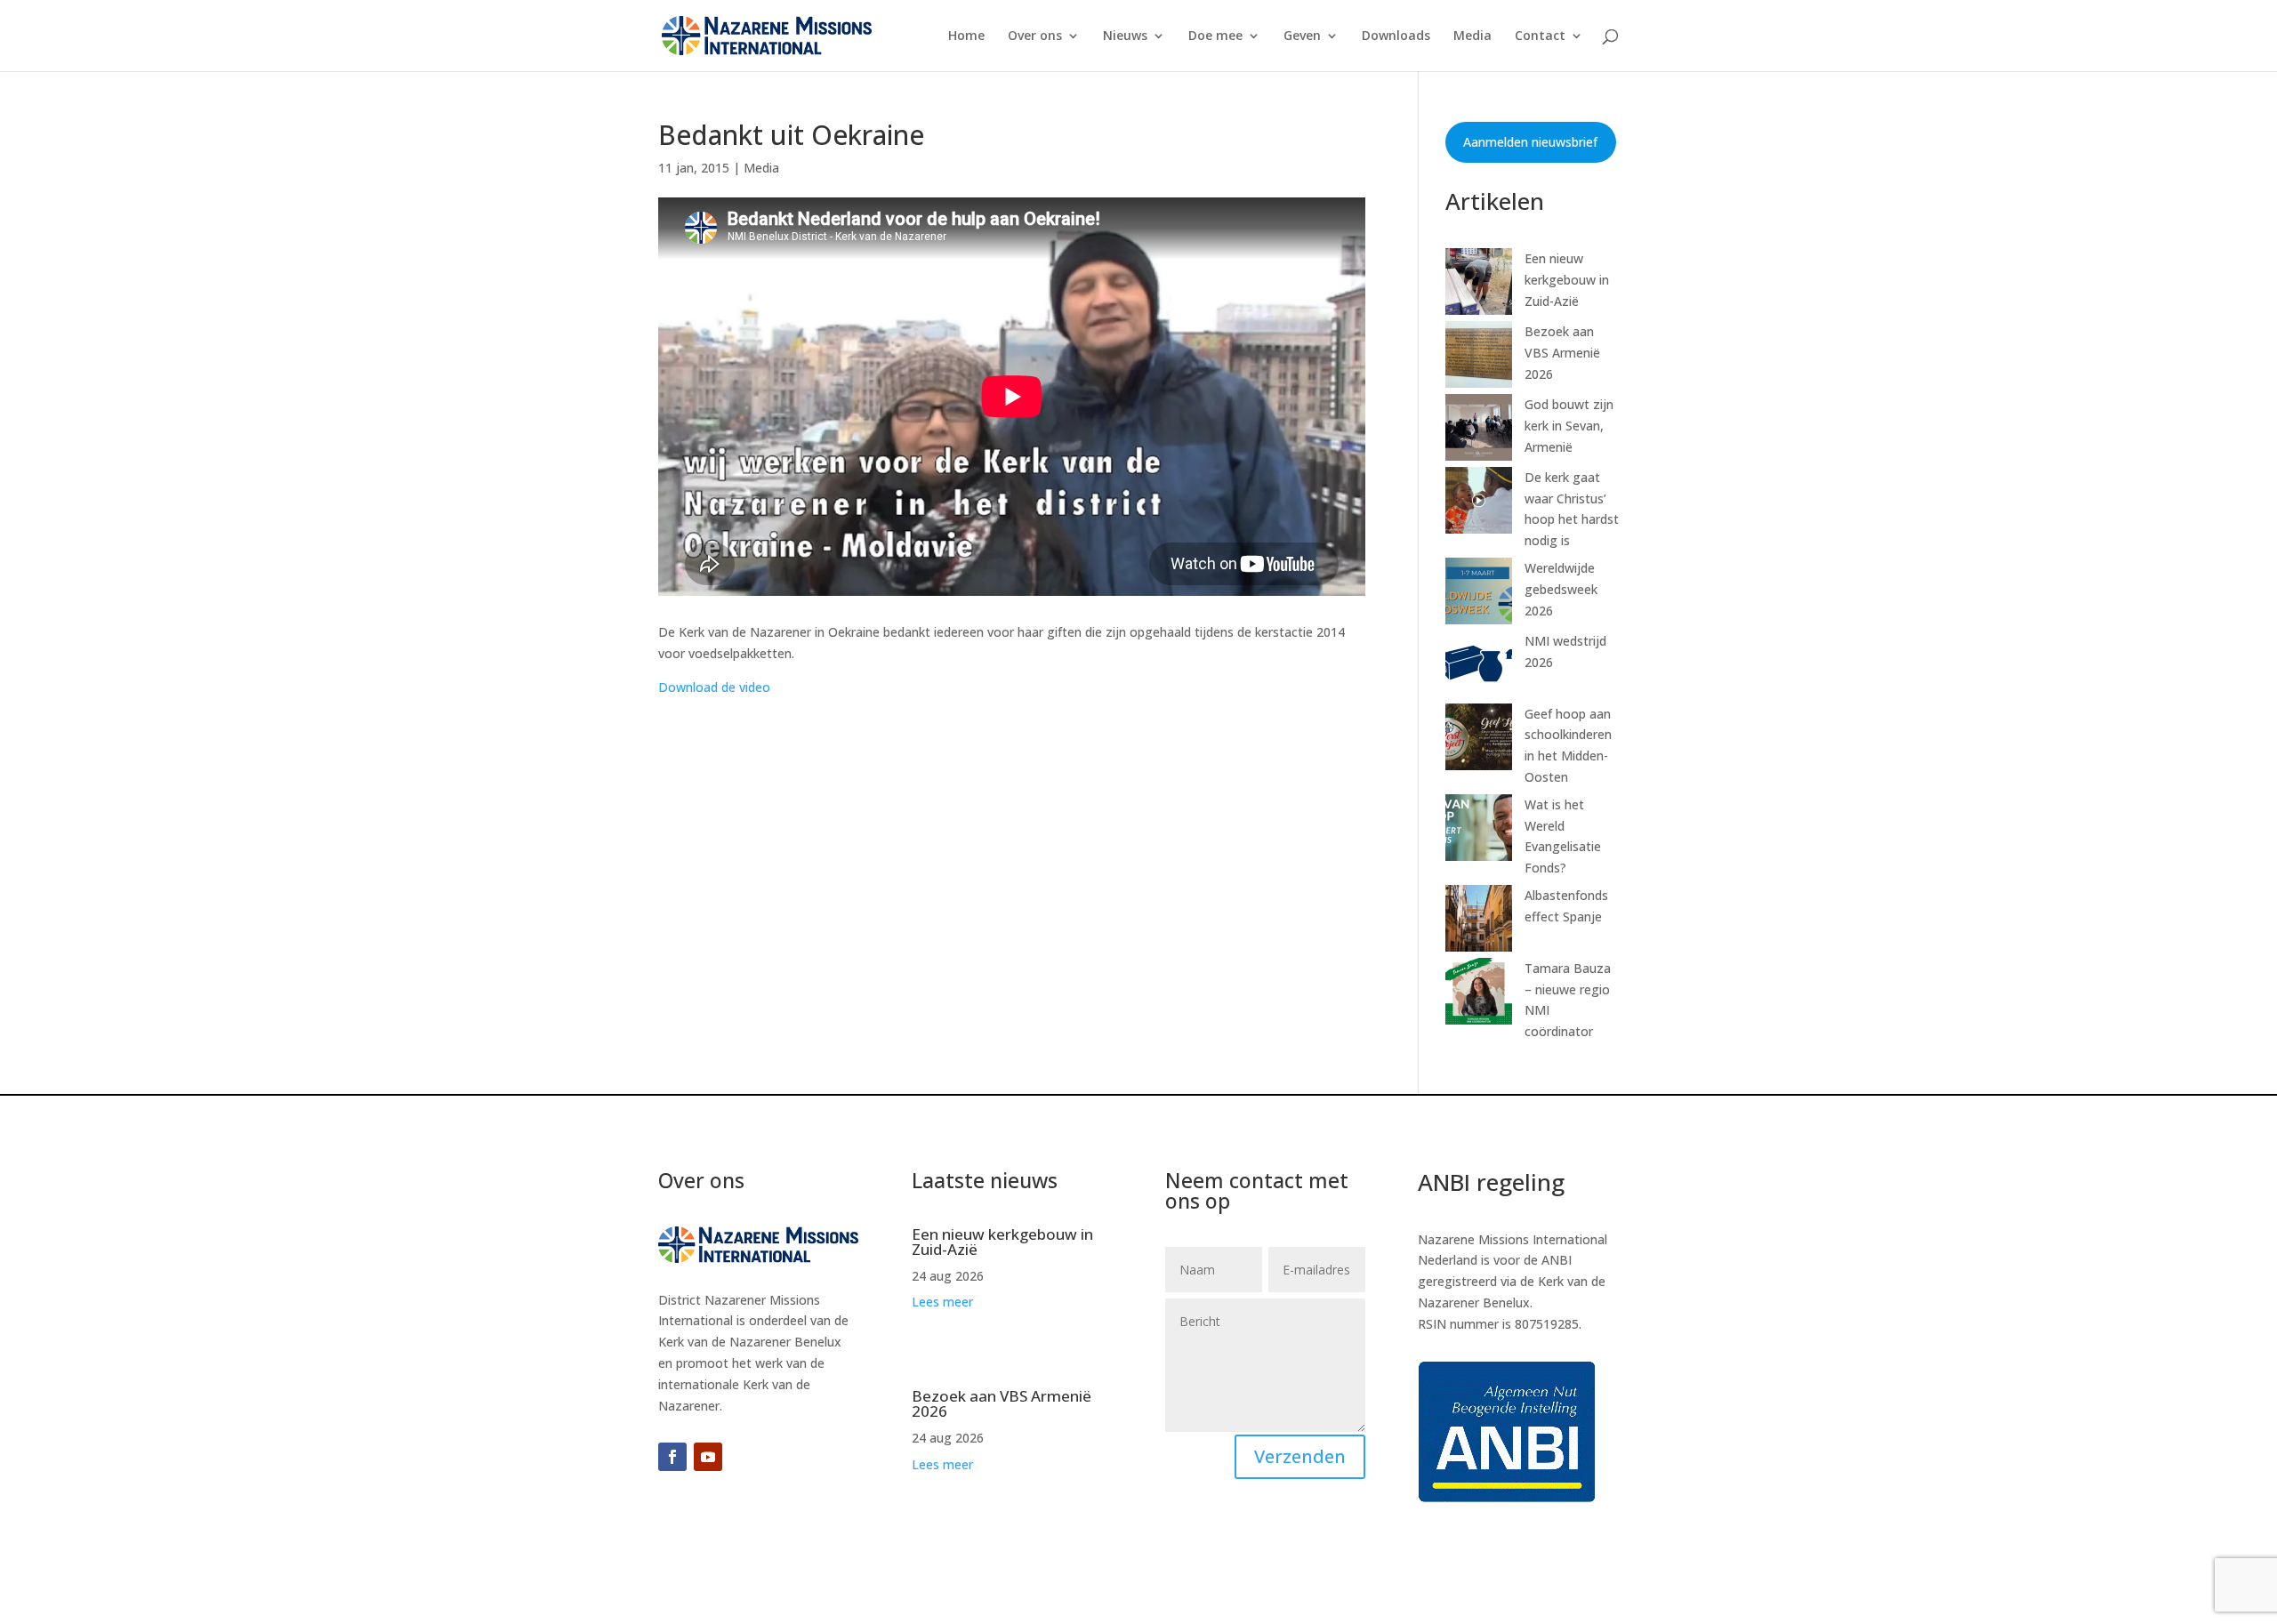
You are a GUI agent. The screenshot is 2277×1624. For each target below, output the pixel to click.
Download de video (714, 687)
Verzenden (1300, 1456)
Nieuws (1125, 36)
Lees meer (942, 1302)
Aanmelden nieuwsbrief (1530, 142)
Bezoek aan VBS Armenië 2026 (1562, 353)
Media (1472, 36)
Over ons (1035, 36)
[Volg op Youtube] (708, 1457)
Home (966, 36)
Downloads (1396, 36)
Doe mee (1215, 36)
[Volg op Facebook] (672, 1457)
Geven (1302, 36)
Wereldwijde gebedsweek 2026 (1561, 589)
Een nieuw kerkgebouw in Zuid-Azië (1567, 280)
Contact (1540, 36)
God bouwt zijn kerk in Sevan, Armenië (1569, 426)
